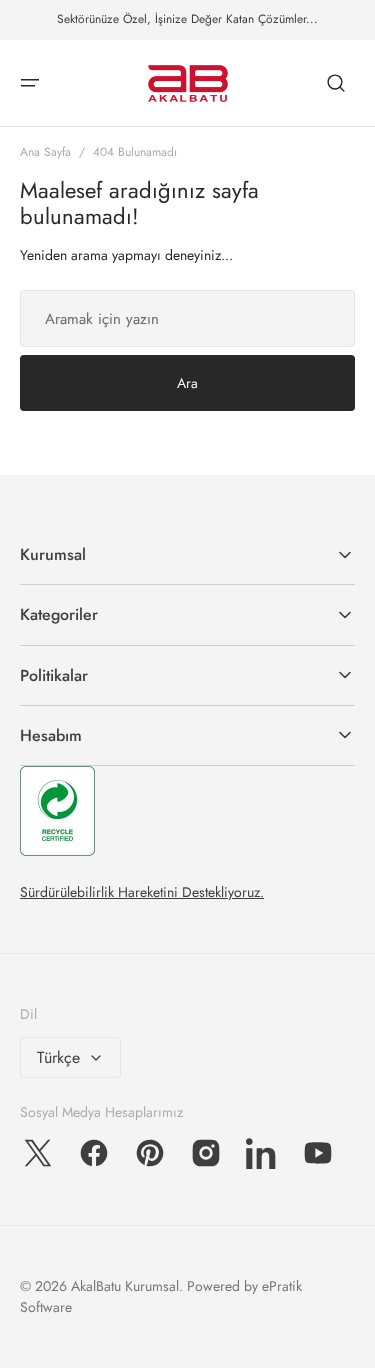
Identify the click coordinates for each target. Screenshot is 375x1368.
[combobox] (187, 318)
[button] (30, 83)
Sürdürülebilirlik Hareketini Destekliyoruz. (142, 892)
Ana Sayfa (45, 152)
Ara (187, 383)
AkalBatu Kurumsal (125, 1286)
